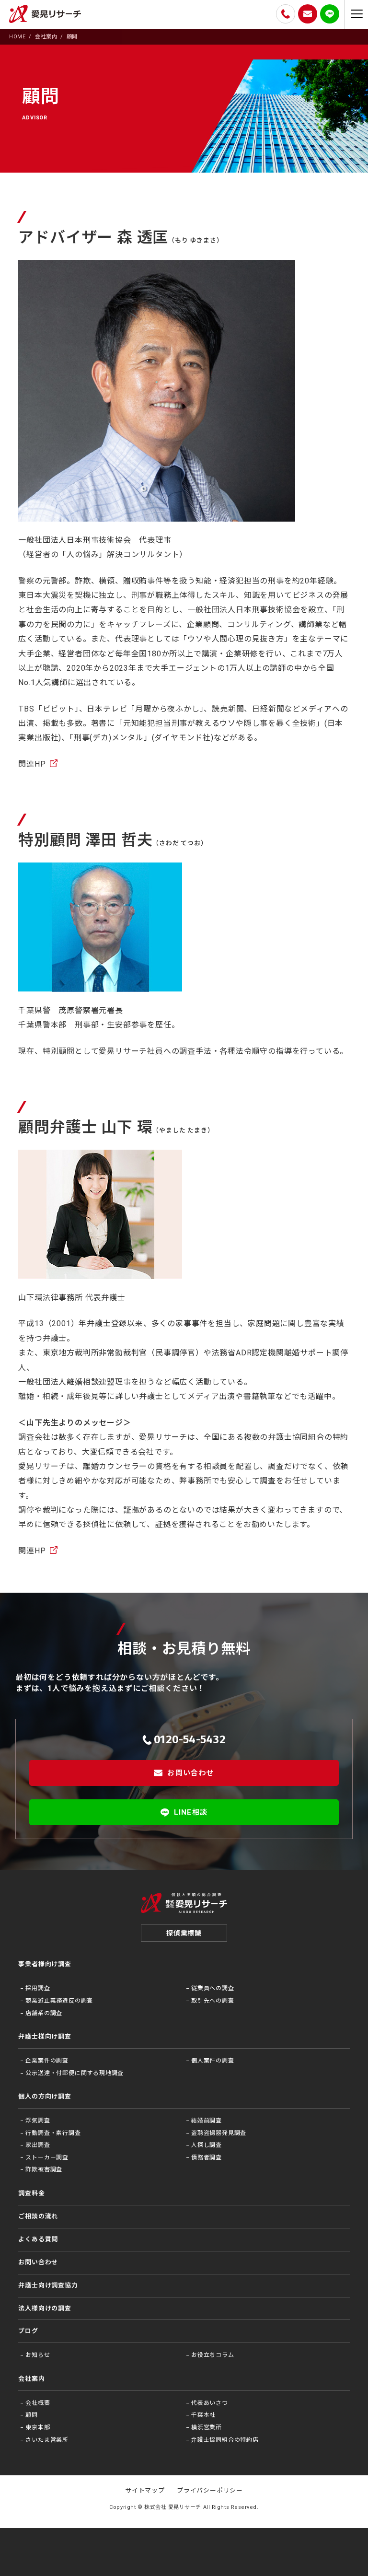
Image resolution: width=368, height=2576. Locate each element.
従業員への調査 (213, 1988)
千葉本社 (203, 2415)
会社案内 (31, 2379)
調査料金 (31, 2193)
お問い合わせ (190, 1773)
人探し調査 (207, 2145)
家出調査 (38, 2145)
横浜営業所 (207, 2427)
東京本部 (38, 2427)
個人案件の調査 (213, 2061)
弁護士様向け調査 (45, 2036)
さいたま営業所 (47, 2440)
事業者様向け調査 (45, 1964)
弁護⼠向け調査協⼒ (48, 2285)
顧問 (32, 2415)
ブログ (28, 2331)
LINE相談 (191, 1812)
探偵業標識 (184, 1933)
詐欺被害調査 (44, 2169)
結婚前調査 (207, 2121)
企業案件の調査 (47, 2061)
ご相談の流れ (38, 2216)
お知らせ (38, 2355)
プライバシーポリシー (210, 2490)
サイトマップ (145, 2490)
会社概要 (38, 2403)
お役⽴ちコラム (213, 2355)
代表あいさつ (210, 2403)
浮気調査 (38, 2121)
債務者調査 (207, 2157)
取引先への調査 (213, 2001)
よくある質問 (38, 2239)
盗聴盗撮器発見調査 (219, 2133)
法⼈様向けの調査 (45, 2308)
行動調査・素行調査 (53, 2133)
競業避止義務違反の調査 (59, 2001)
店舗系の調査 (44, 2013)
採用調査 (38, 1988)
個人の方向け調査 (45, 2096)
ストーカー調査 (47, 2157)
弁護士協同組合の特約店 (225, 2440)
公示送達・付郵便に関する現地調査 (75, 2073)
